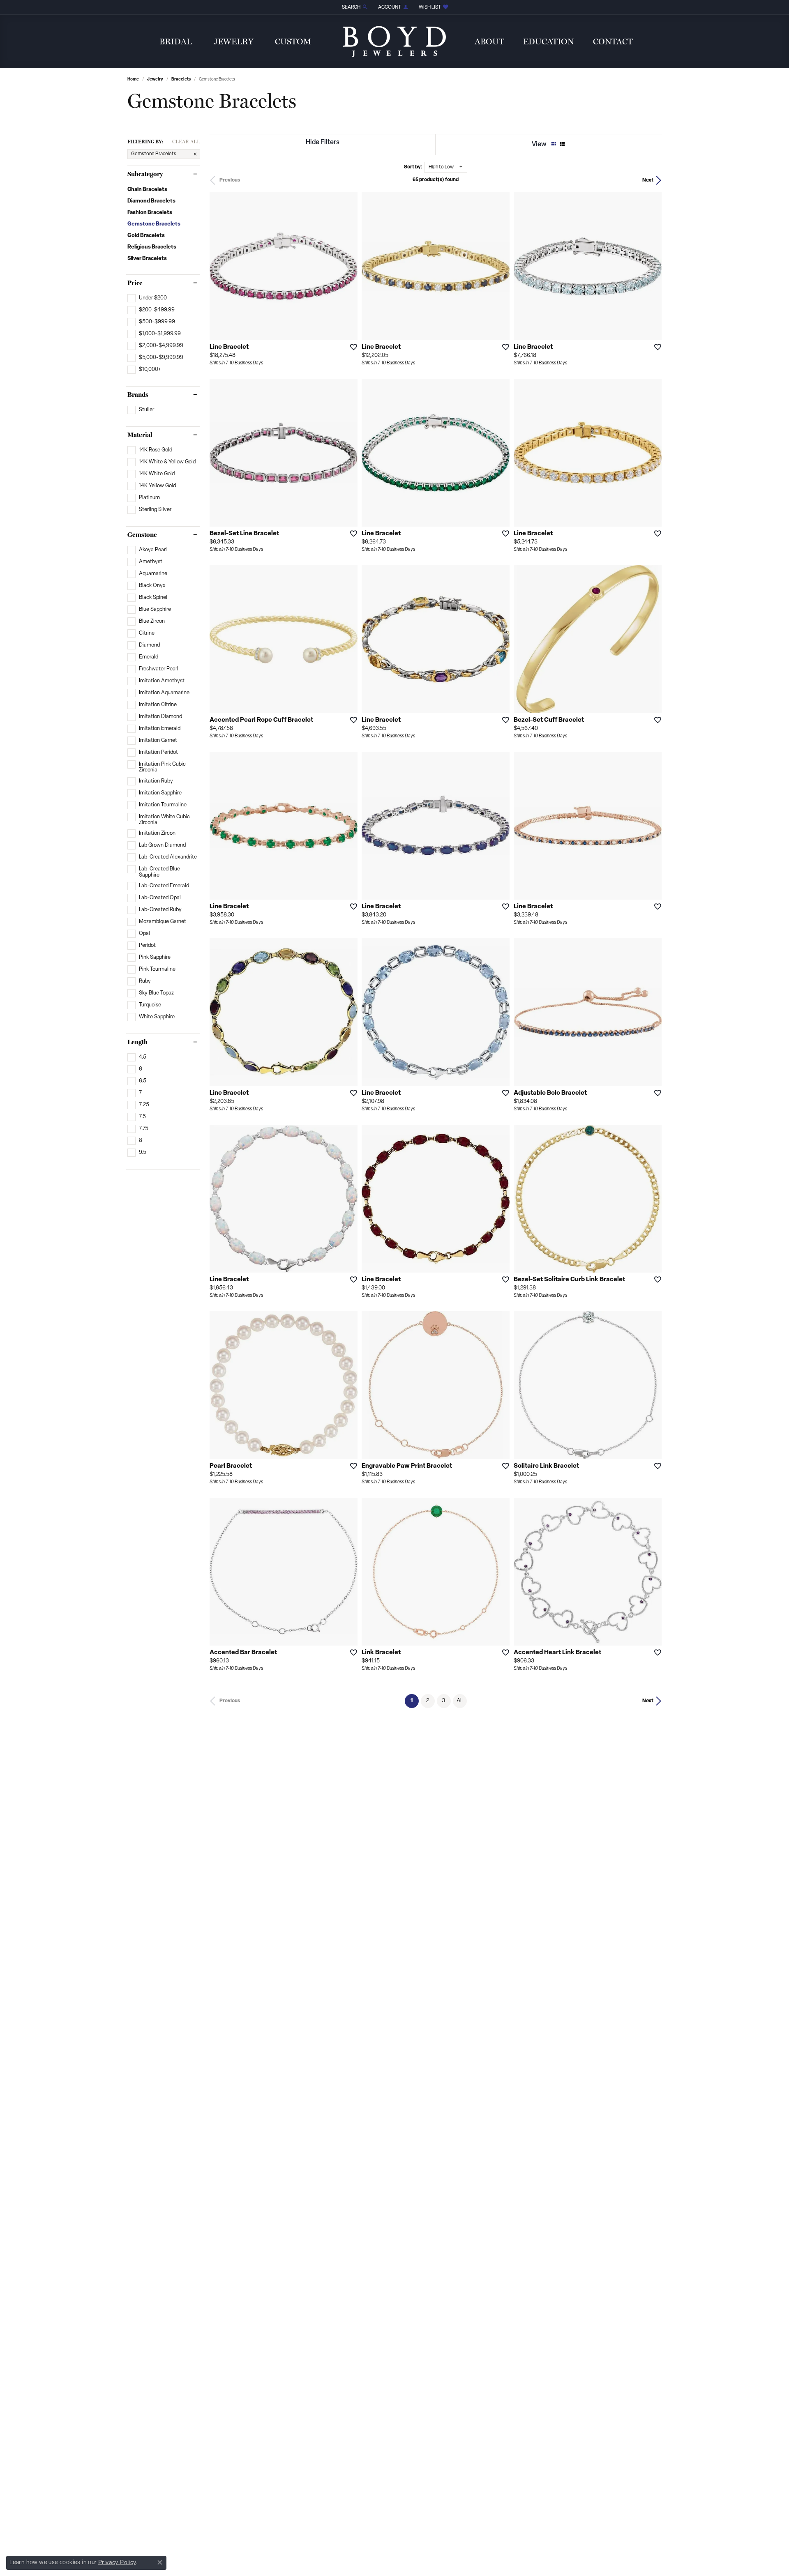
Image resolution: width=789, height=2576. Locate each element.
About (489, 41)
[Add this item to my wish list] (351, 347)
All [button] (460, 1701)
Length (137, 1042)
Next (648, 180)
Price (135, 283)
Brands (138, 395)
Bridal (176, 41)
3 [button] (444, 1701)
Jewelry (234, 41)
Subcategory (145, 174)
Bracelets (181, 79)
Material (140, 435)
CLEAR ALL (186, 142)
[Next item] (501, 266)
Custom (293, 41)
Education (549, 41)
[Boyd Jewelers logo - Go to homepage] (394, 41)
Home (133, 79)
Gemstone (142, 535)
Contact (613, 41)
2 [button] (428, 1701)
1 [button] (415, 1701)
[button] (354, 7)
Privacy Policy (117, 2562)
